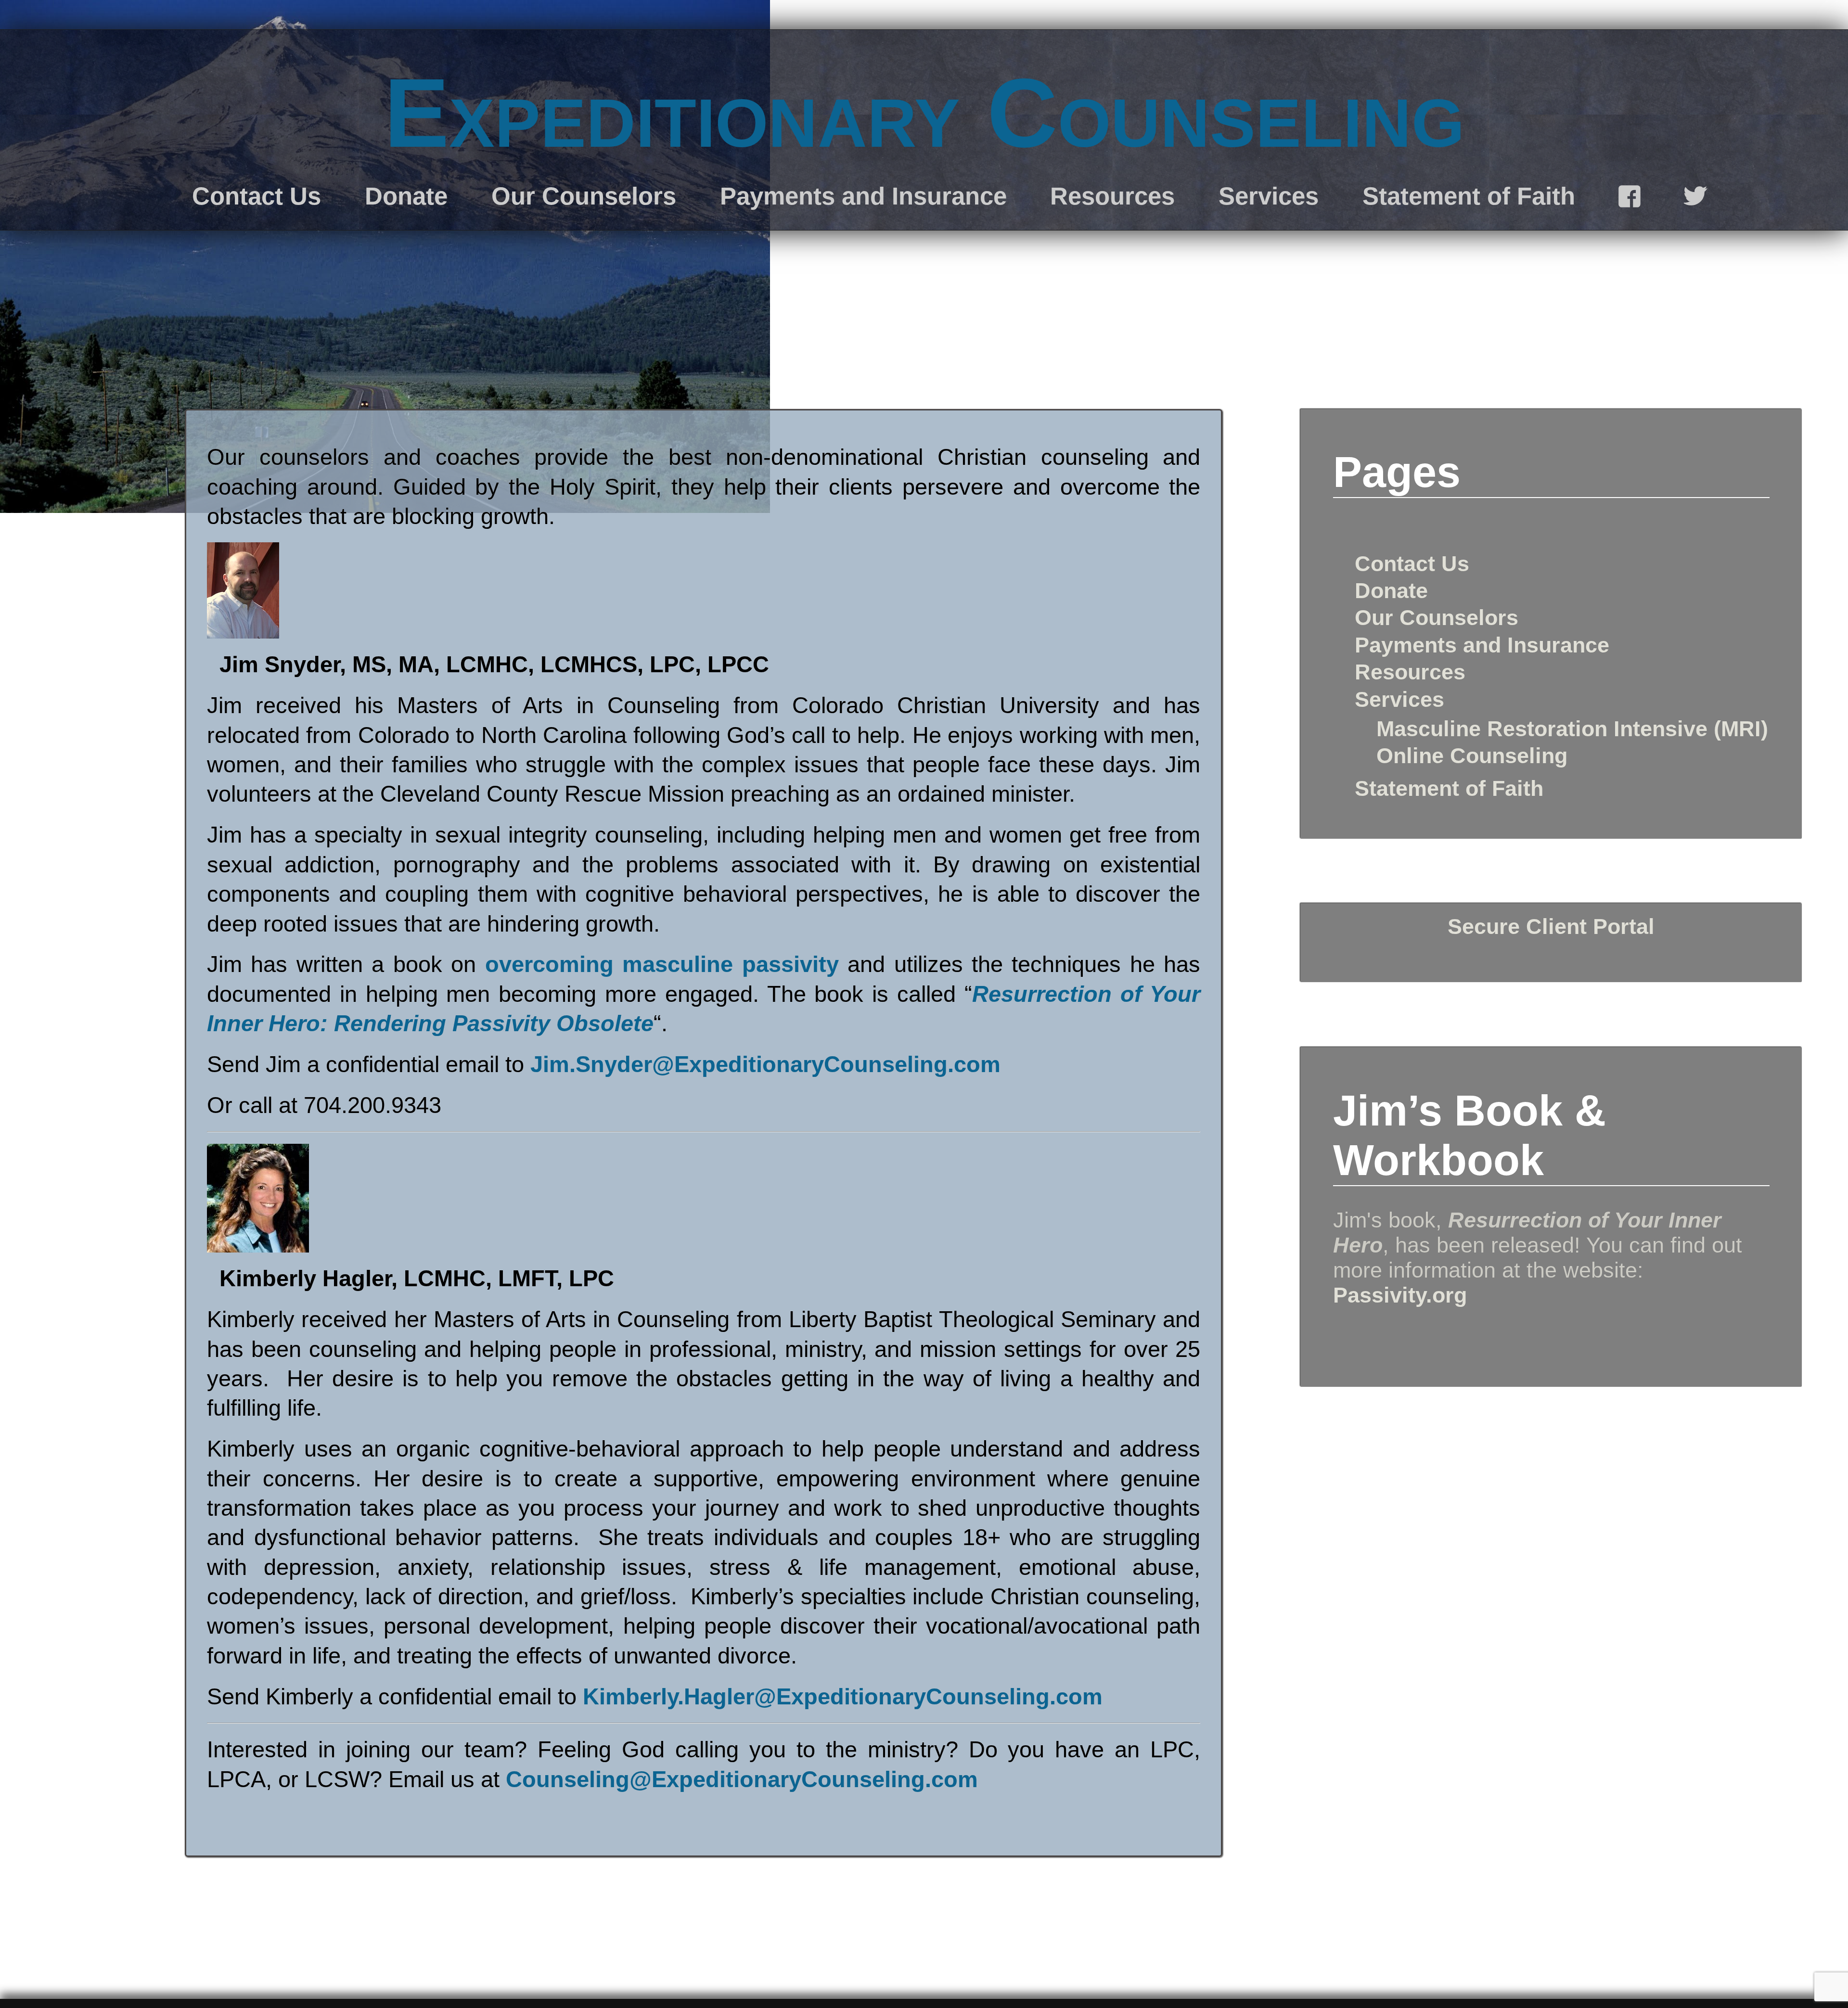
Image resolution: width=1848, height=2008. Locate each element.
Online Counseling (1472, 756)
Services (1269, 196)
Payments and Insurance (863, 196)
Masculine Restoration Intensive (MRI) (1572, 729)
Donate (406, 196)
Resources (1112, 196)
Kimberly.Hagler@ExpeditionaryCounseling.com (843, 1696)
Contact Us (257, 196)
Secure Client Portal (1551, 927)
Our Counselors (584, 196)
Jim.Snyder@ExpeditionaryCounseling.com (765, 1064)
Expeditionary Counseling (924, 113)
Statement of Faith (1469, 196)
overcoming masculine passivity (662, 964)
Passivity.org (1400, 1295)
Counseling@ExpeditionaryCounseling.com (742, 1779)
